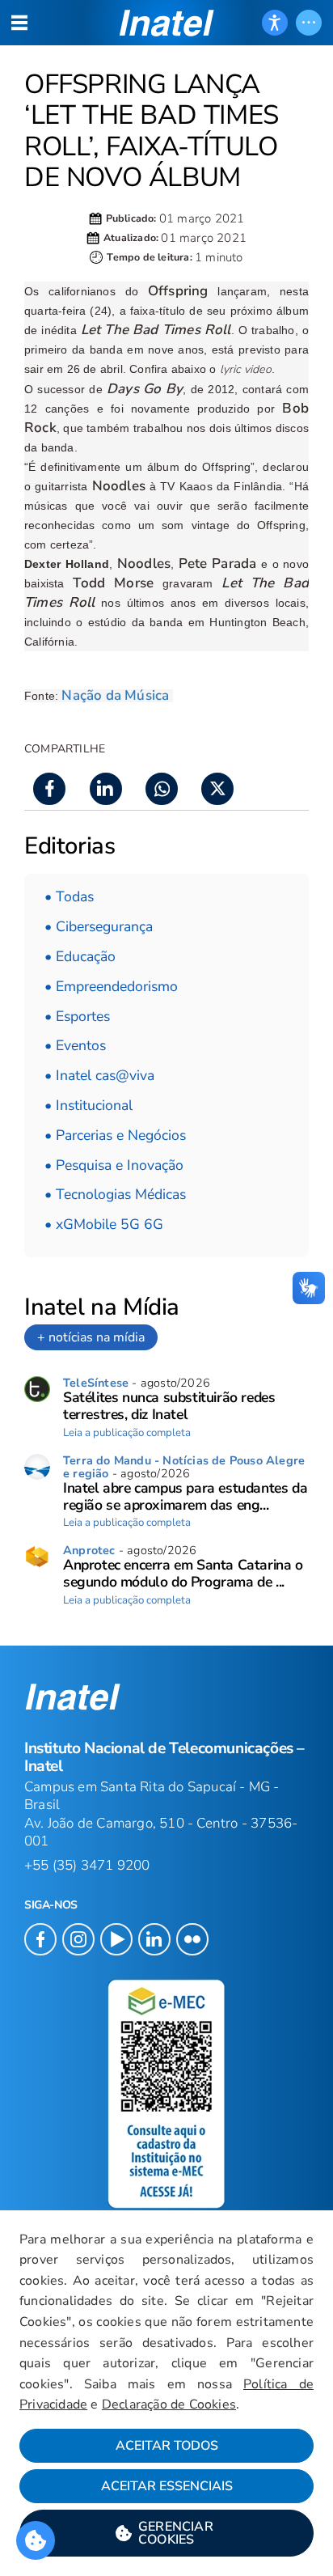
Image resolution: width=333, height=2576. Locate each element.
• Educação (80, 956)
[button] (166, 2533)
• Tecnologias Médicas (115, 1194)
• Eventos (75, 1045)
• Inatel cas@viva (99, 1075)
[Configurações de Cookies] (36, 2540)
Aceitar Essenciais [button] (167, 2486)
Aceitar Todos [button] (167, 2446)
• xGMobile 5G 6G (104, 1224)
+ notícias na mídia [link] (91, 1337)
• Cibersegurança (99, 926)
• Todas (69, 896)
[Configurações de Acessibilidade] (275, 23)
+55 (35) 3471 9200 (87, 1865)
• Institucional (89, 1105)
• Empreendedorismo (111, 986)
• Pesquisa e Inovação (114, 1165)
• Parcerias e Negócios (115, 1135)
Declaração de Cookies (169, 2404)
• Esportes (77, 1016)
